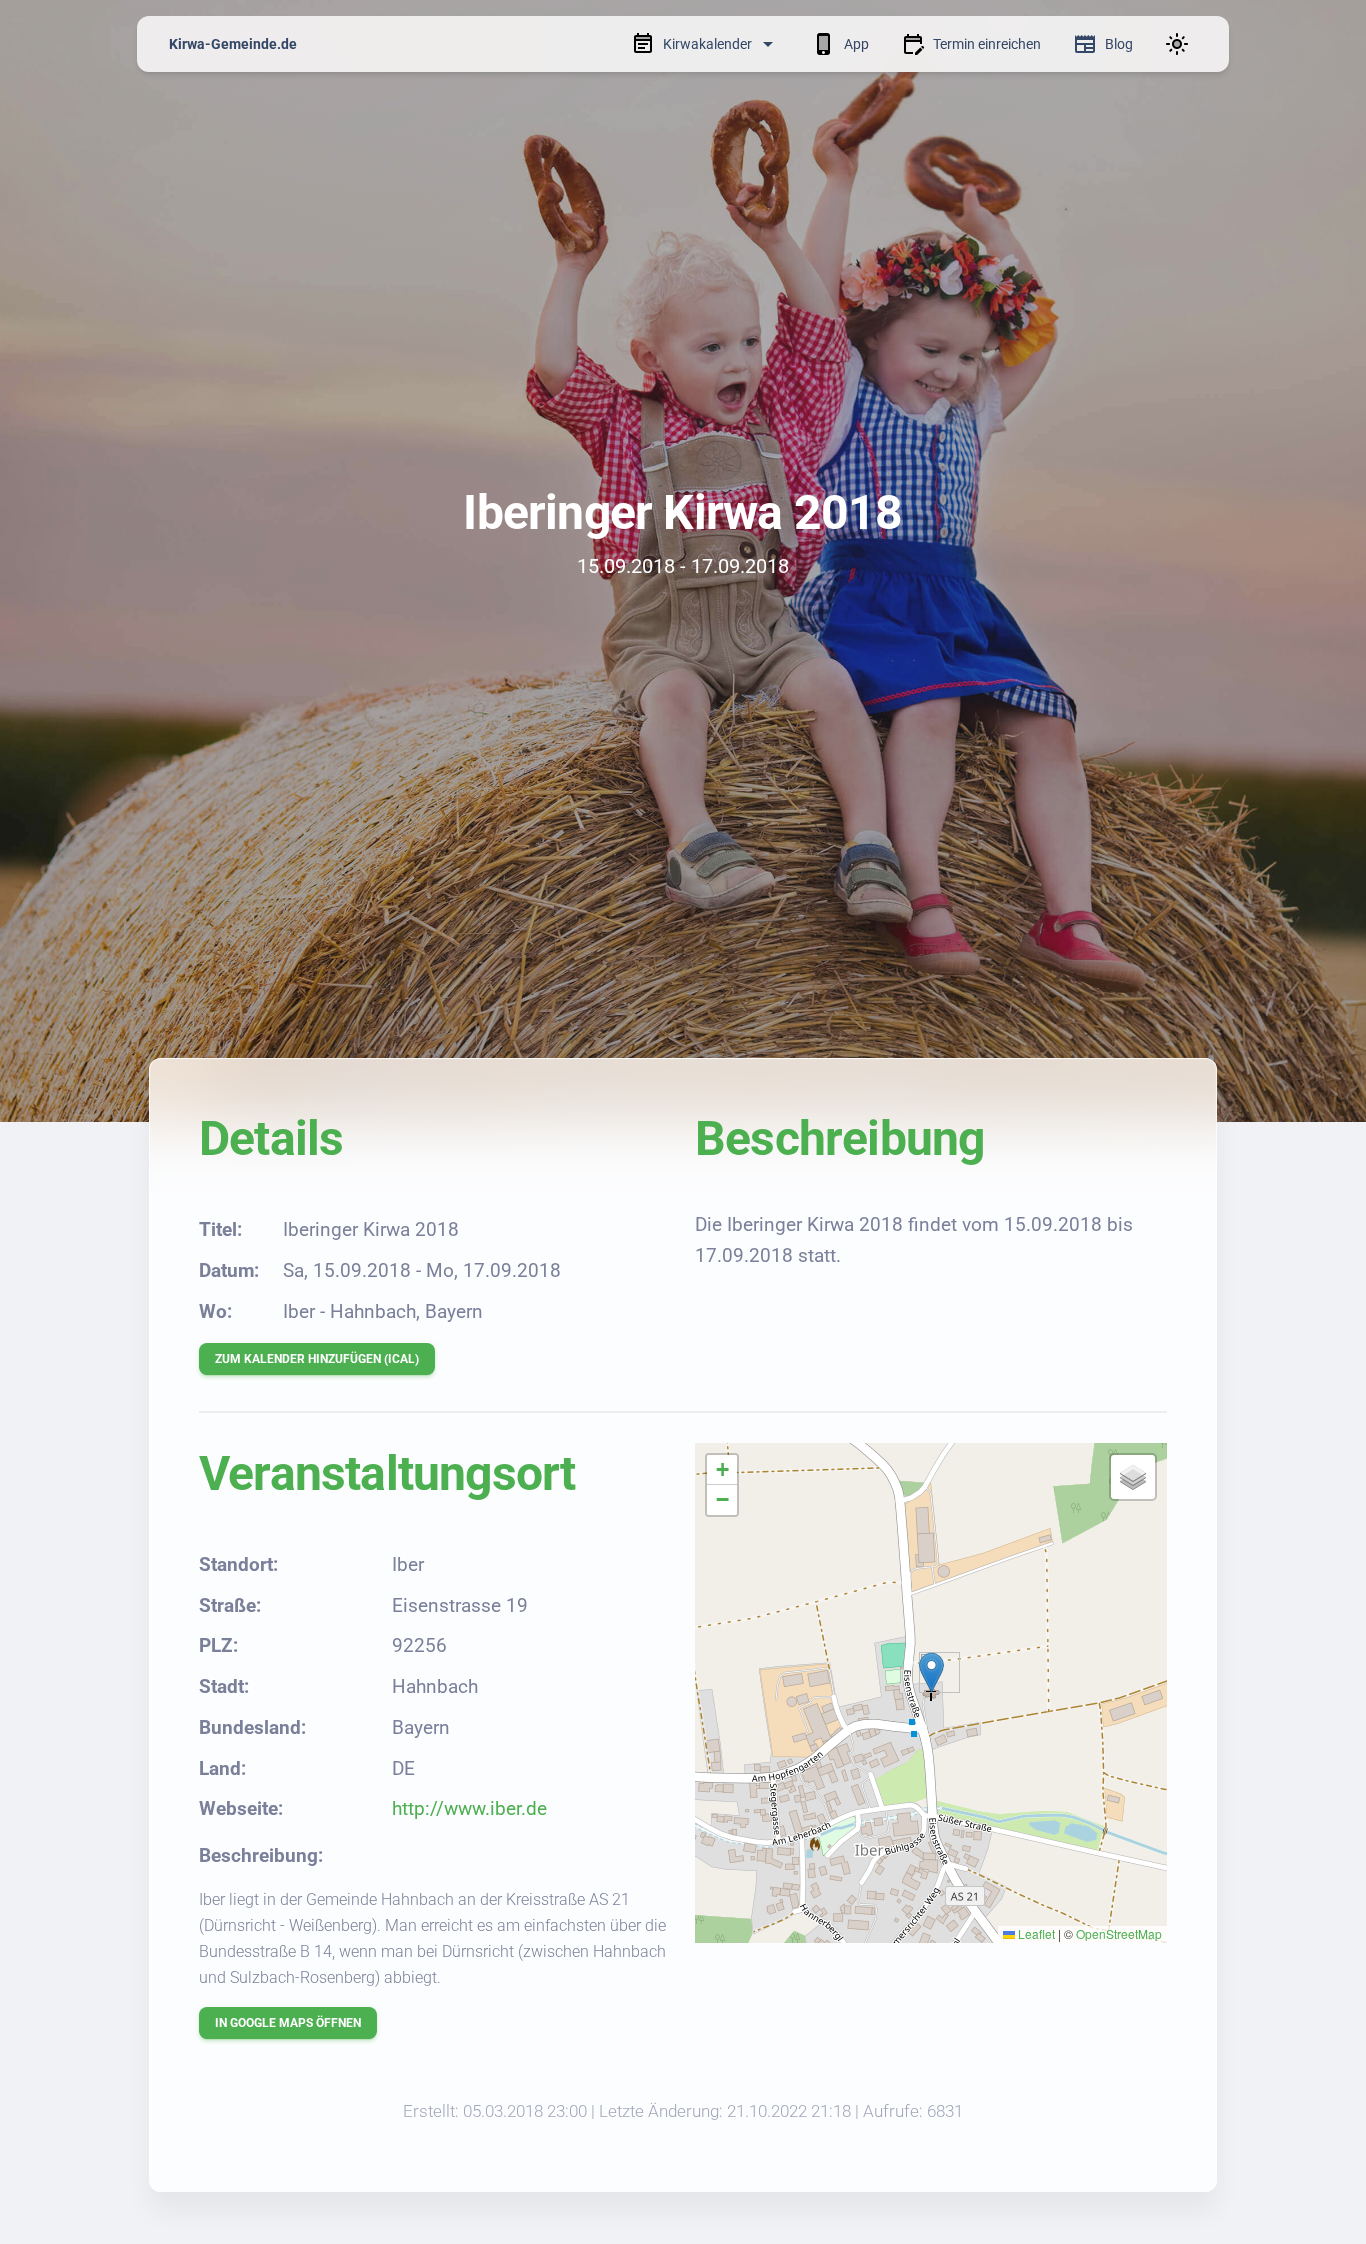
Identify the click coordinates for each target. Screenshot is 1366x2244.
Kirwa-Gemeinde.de (233, 44)
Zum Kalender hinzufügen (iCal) (317, 1359)
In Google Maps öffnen (288, 2023)
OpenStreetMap (1119, 1933)
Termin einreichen (987, 44)
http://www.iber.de (469, 1808)
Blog (1119, 44)
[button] (931, 1672)
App (856, 44)
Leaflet (1035, 1933)
